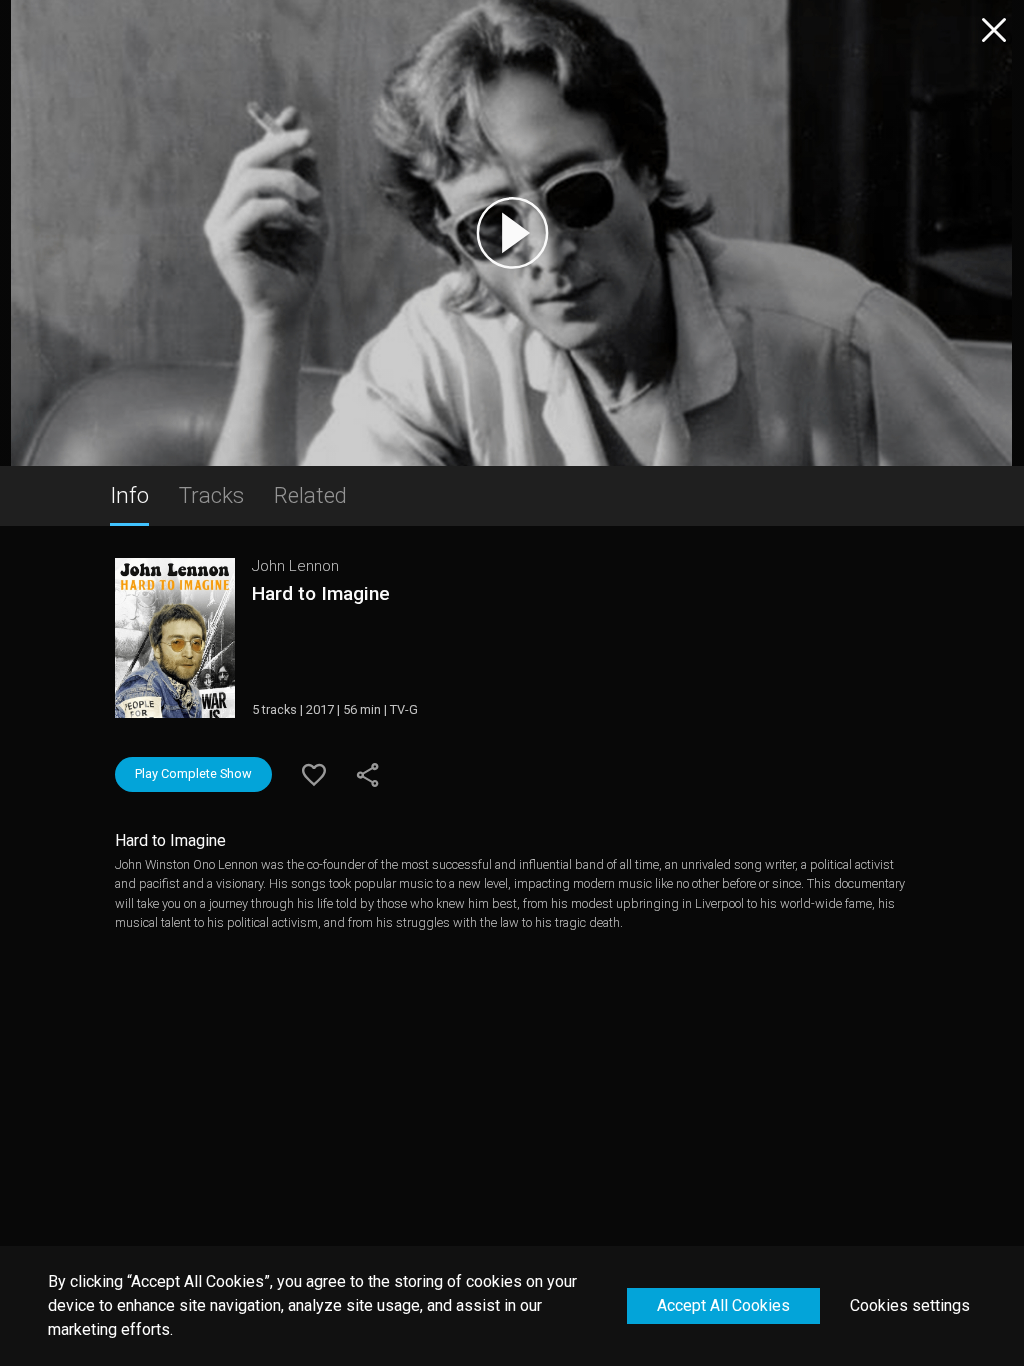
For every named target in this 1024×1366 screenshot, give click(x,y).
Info (129, 495)
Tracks (211, 495)
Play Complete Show (193, 773)
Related (310, 495)
